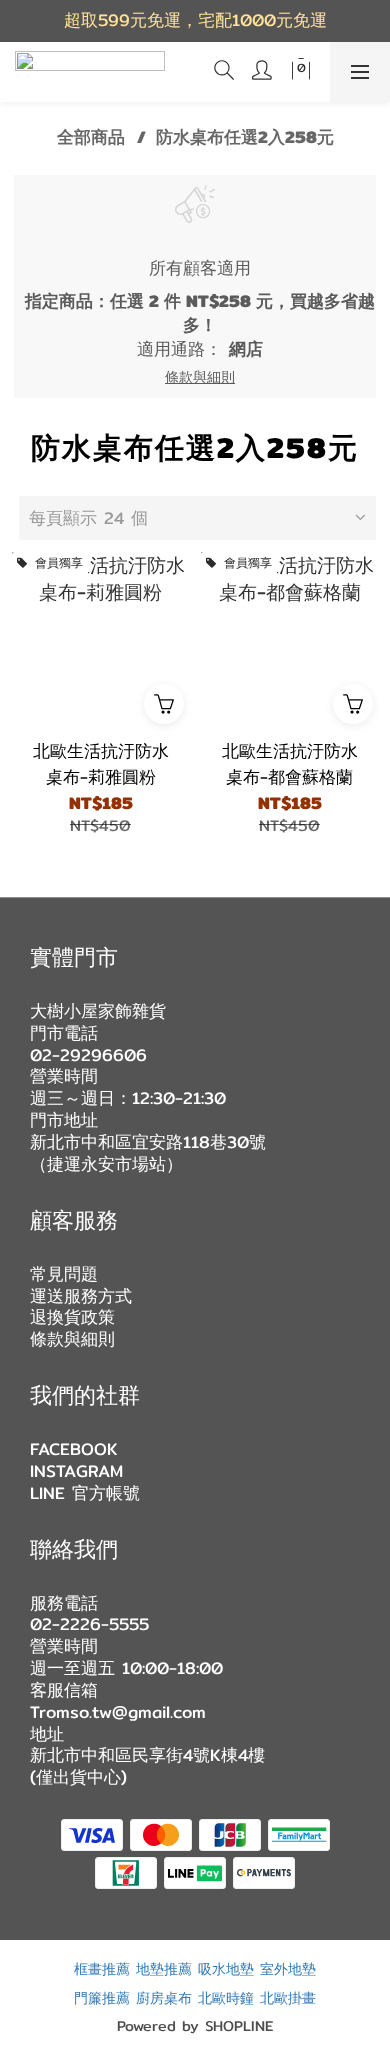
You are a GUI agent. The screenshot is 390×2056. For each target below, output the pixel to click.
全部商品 (91, 137)
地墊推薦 (164, 1968)
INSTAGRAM (76, 1471)
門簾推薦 (102, 1997)
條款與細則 (72, 1339)
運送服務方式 (81, 1296)
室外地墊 (288, 1968)
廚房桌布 (164, 1997)
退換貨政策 (72, 1317)
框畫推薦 (102, 1968)
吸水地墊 (226, 1968)
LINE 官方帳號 (85, 1493)
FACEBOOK (74, 1449)
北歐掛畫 (288, 1997)
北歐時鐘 (226, 1997)
